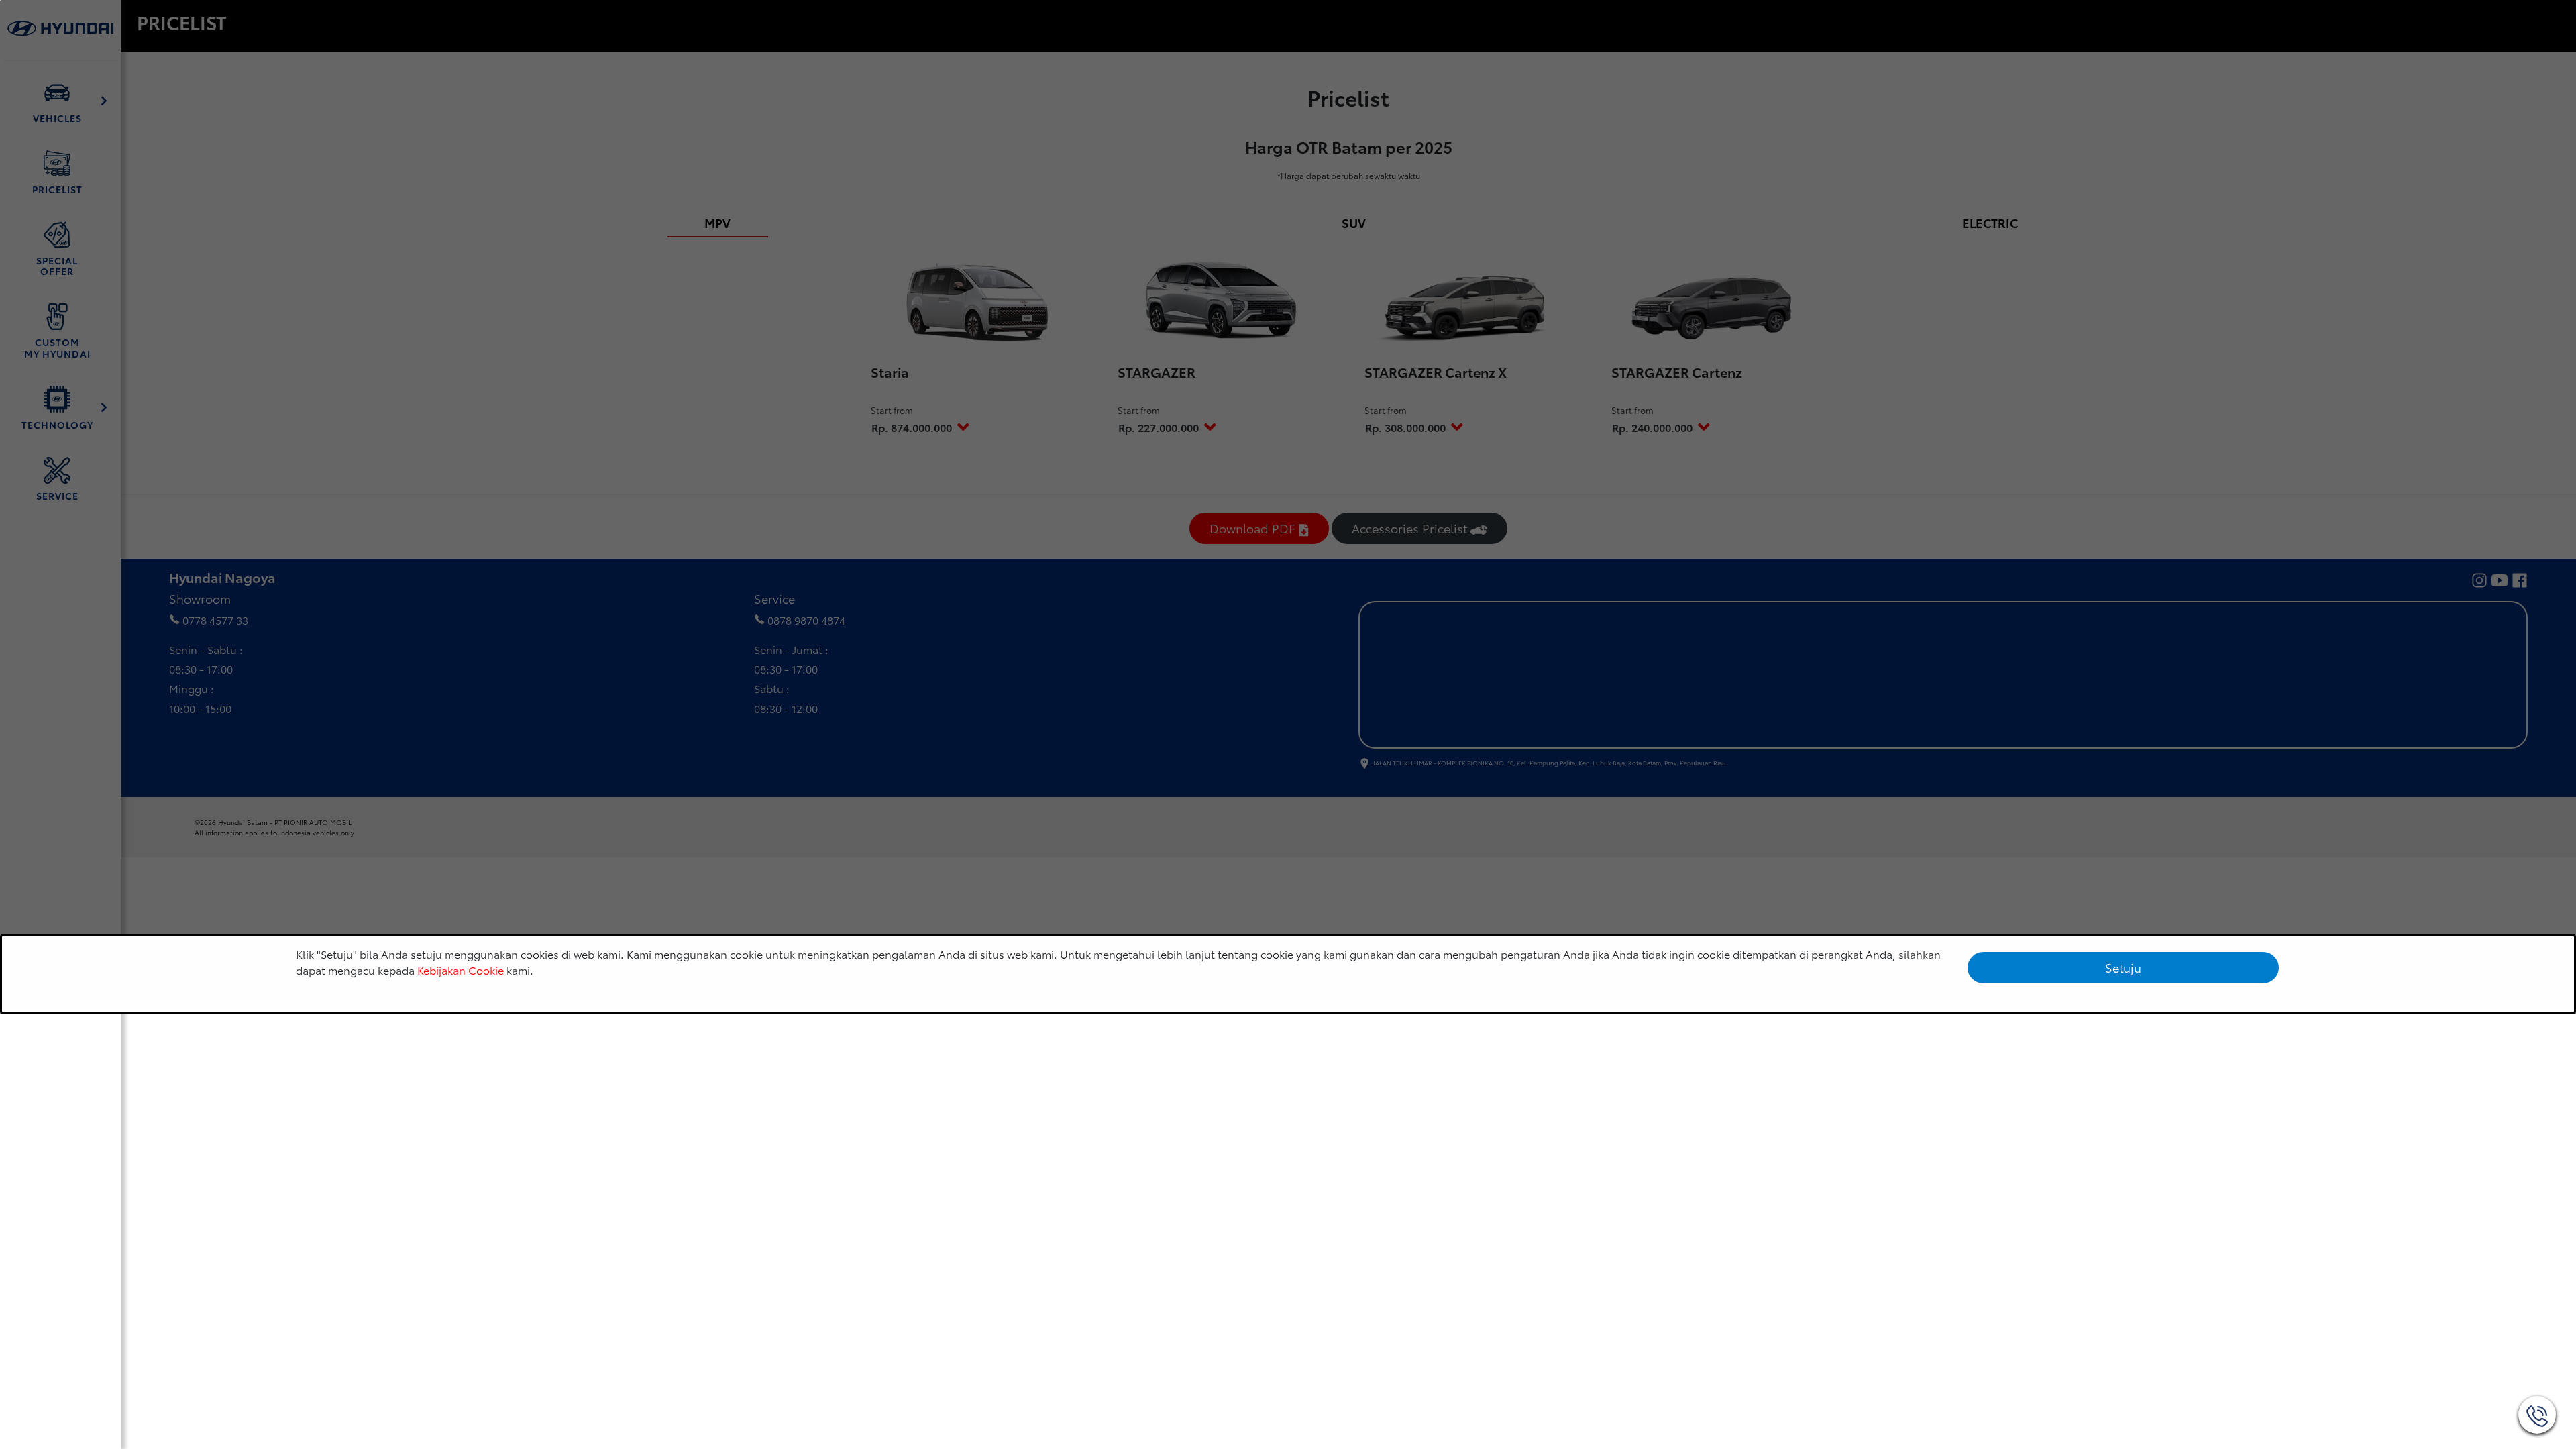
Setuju (2123, 967)
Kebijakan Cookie (461, 970)
